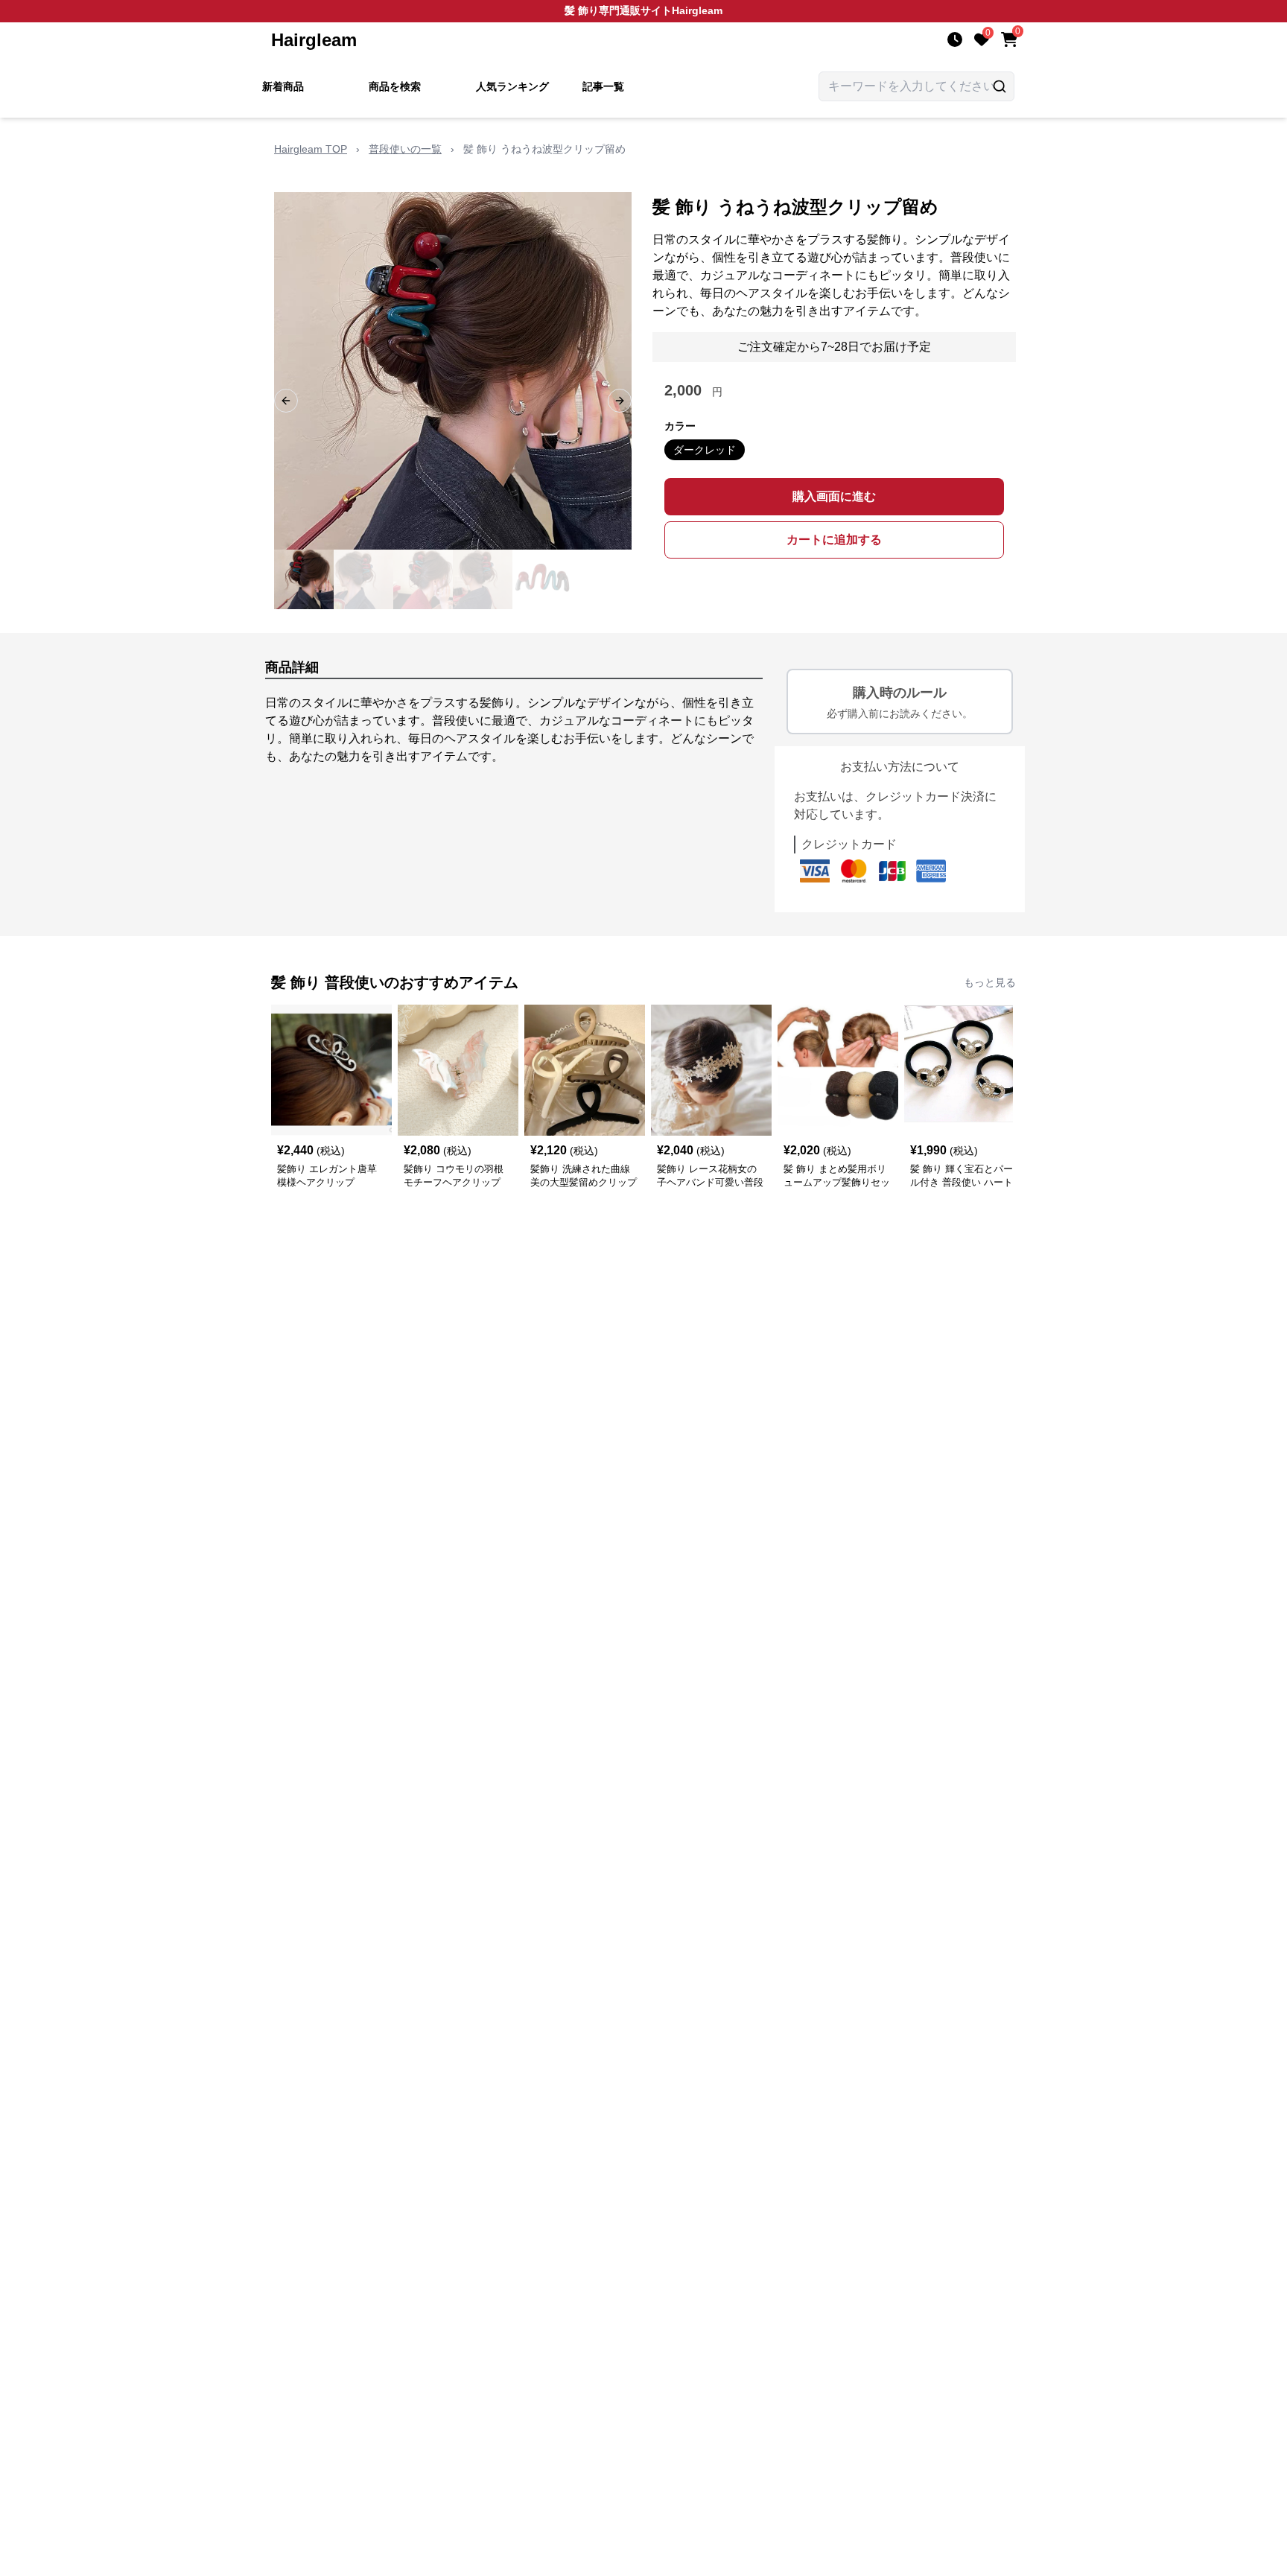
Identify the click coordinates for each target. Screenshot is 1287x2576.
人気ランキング (512, 86)
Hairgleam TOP (311, 149)
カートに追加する (834, 540)
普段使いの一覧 (405, 149)
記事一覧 (603, 86)
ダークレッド (705, 450)
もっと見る (990, 982)
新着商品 (283, 86)
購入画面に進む (834, 496)
